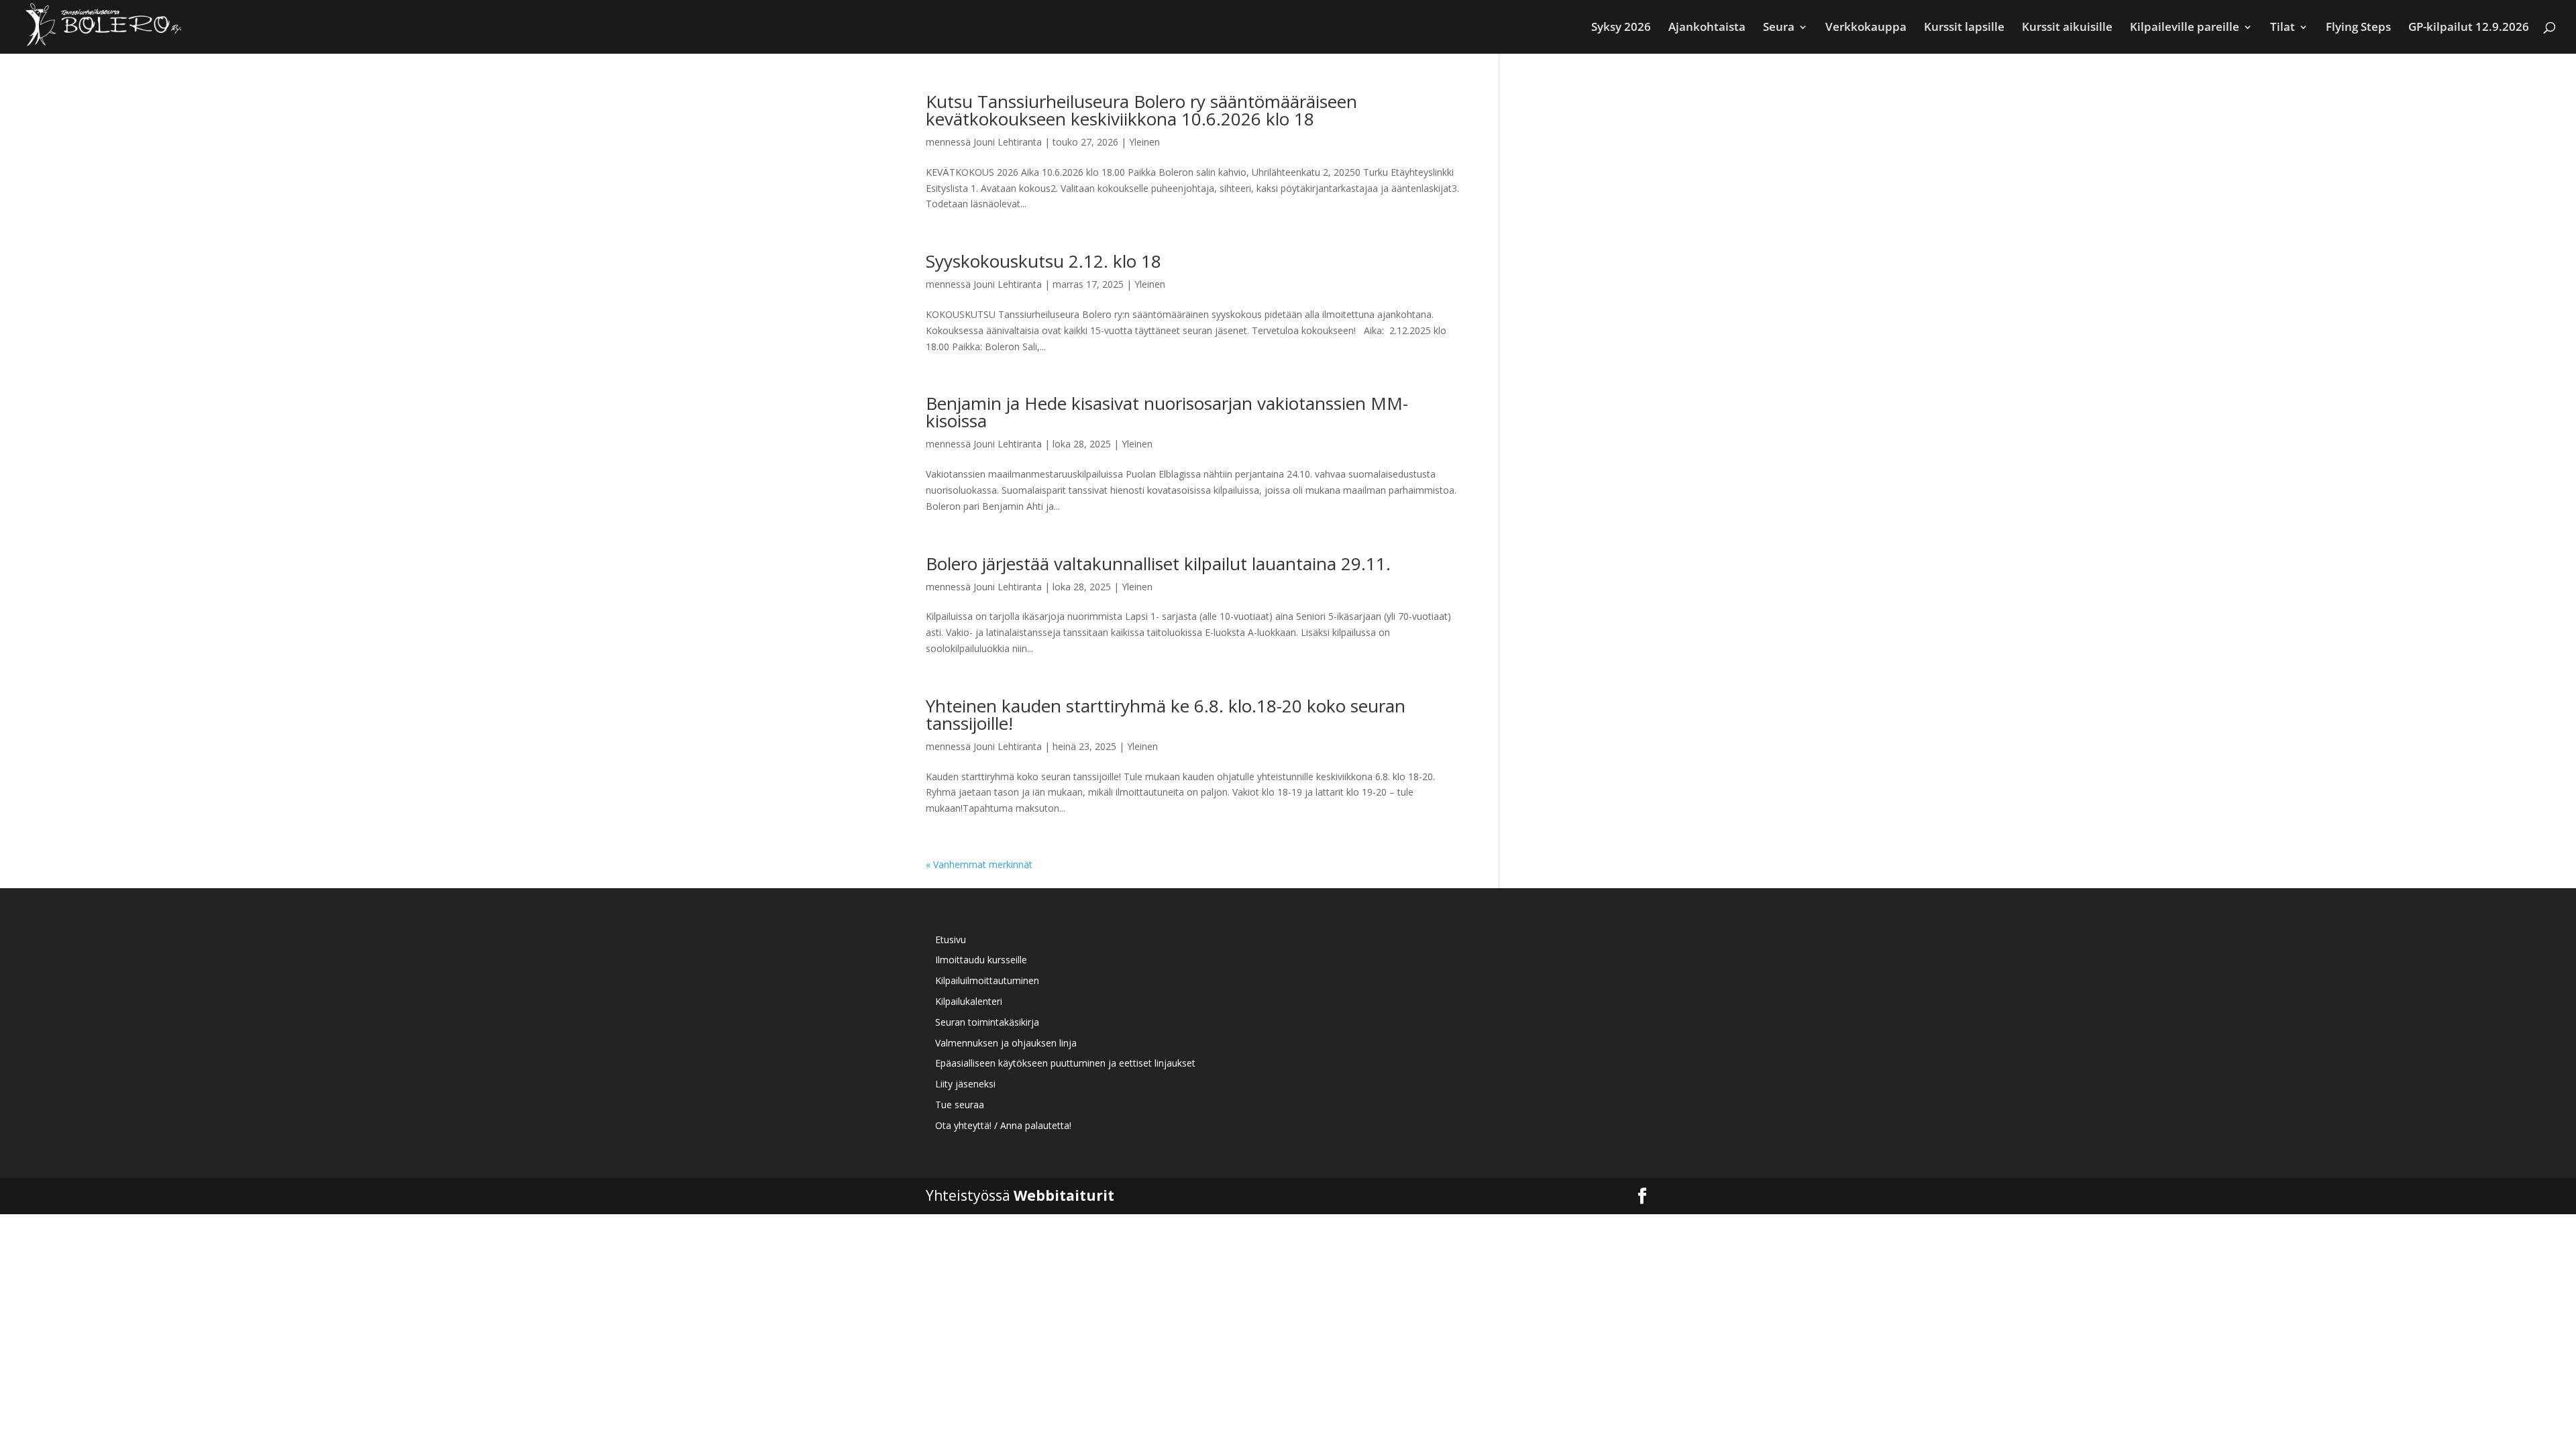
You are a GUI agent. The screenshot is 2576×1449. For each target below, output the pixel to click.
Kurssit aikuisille (2067, 28)
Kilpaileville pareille (2185, 28)
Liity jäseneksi (965, 1084)
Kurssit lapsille (1964, 28)
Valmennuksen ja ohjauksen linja (1006, 1043)
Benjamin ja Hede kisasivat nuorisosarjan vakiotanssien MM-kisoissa (1167, 412)
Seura (1779, 28)
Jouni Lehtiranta (1008, 142)
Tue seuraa (960, 1105)
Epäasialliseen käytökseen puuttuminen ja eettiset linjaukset (1065, 1063)
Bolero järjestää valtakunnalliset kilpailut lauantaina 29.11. (1158, 563)
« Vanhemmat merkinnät (979, 864)
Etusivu (951, 940)
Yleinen (1144, 142)
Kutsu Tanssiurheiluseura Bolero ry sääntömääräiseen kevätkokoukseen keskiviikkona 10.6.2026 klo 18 (1141, 110)
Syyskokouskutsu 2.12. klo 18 (1043, 261)
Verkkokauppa (1866, 28)
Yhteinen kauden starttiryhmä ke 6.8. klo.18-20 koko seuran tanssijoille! (1166, 714)
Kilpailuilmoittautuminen (987, 980)
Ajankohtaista (1707, 28)
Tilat (2283, 28)
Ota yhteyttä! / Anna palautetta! (1003, 1125)
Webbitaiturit (1064, 1195)
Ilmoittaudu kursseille (981, 960)
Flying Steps (2358, 28)
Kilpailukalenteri (969, 1001)
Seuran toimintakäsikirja (987, 1022)
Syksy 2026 (1621, 28)
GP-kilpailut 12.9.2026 (2469, 28)
